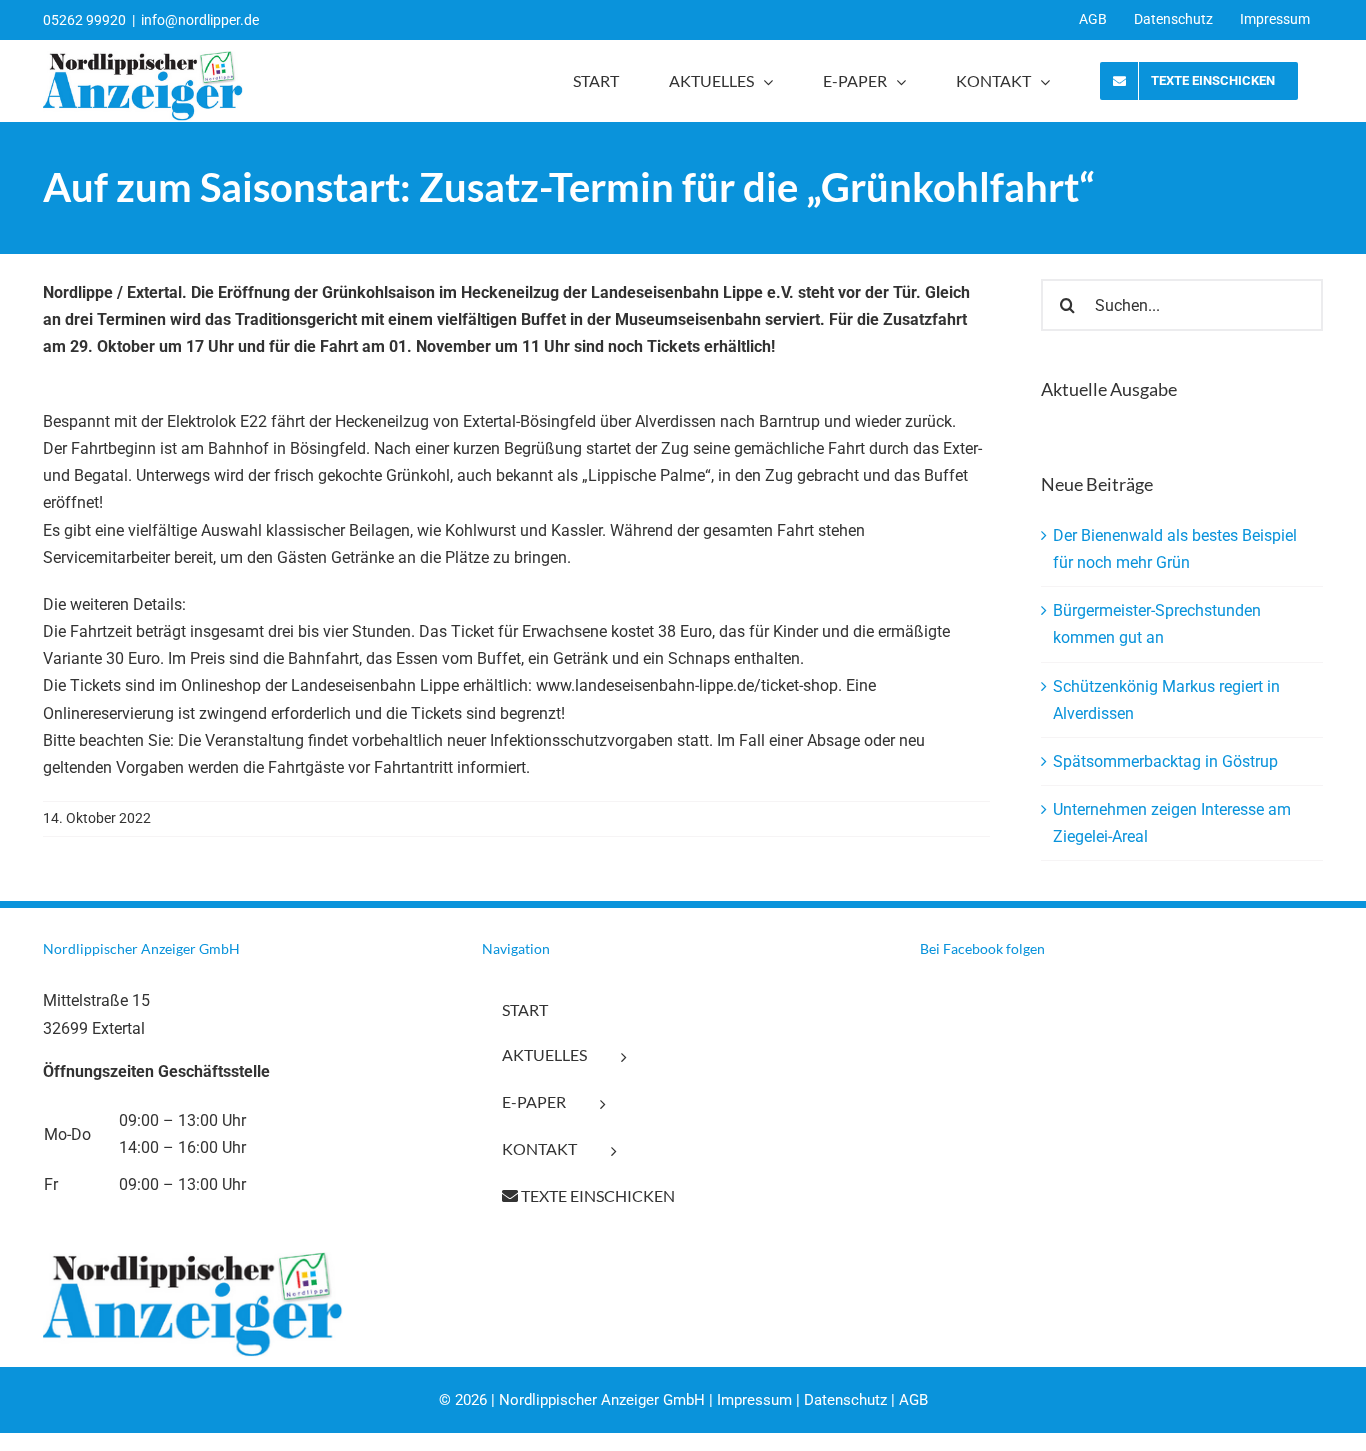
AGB (913, 1400)
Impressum (754, 1400)
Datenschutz (845, 1400)
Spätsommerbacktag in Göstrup (1165, 761)
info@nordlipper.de (200, 20)
